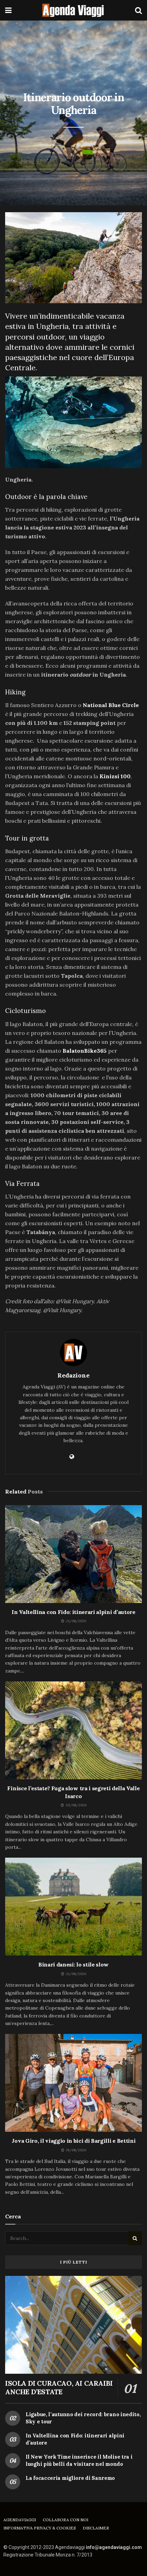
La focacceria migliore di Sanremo (70, 2478)
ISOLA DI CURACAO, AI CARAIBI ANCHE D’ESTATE (59, 2387)
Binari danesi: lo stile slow (73, 1964)
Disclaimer (96, 2528)
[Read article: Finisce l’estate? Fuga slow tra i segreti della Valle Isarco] (73, 1730)
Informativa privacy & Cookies (40, 2528)
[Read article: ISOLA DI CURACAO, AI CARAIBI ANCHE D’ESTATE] (73, 2325)
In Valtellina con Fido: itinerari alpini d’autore (73, 1612)
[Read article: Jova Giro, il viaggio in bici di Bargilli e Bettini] (73, 2083)
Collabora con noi (65, 2520)
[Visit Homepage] (73, 10)
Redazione (73, 1375)
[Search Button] (138, 10)
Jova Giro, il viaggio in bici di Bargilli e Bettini (74, 2141)
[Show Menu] (8, 10)
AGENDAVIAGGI (20, 2520)
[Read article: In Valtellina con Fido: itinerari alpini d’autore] (73, 1554)
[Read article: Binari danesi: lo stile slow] (73, 1907)
